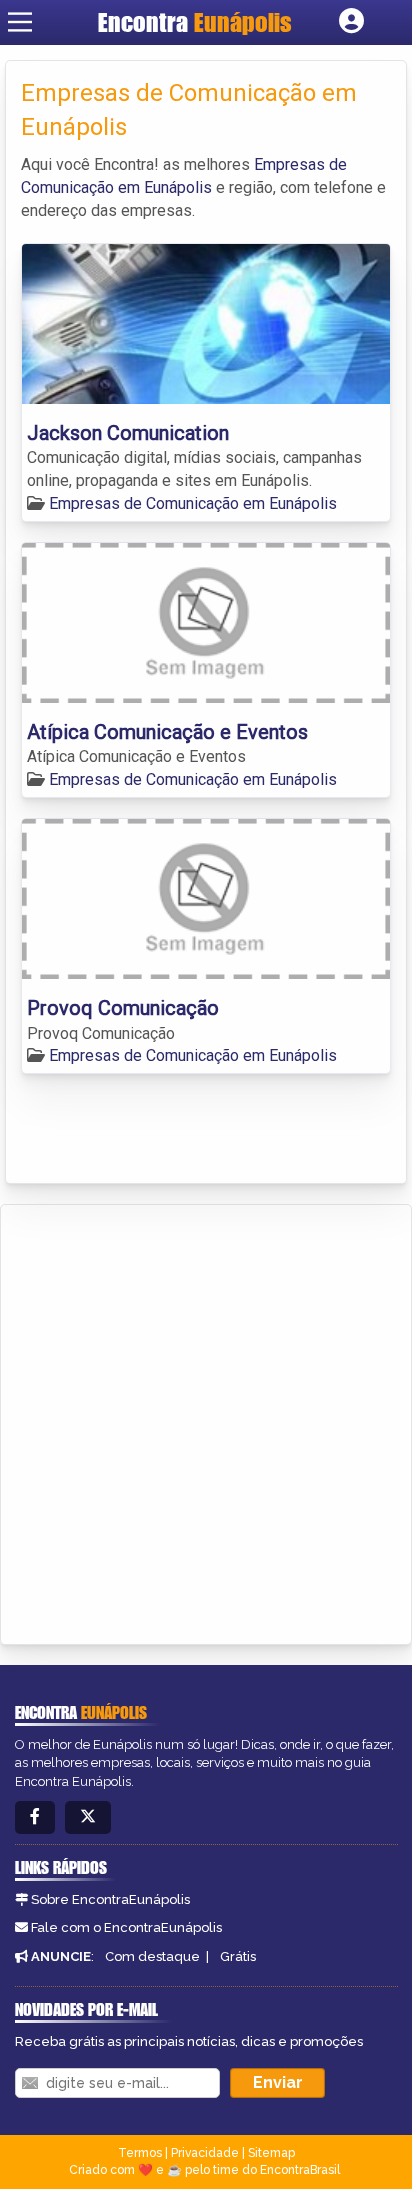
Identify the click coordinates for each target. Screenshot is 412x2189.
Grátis (238, 1956)
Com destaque (152, 1956)
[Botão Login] (351, 22)
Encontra (195, 22)
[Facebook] (35, 1817)
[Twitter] (88, 1817)
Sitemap (271, 2153)
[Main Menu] (20, 22)
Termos (140, 2153)
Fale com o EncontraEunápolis (126, 1927)
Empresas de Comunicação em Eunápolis (193, 503)
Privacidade (205, 2153)
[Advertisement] (206, 1421)
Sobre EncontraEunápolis (110, 1899)
